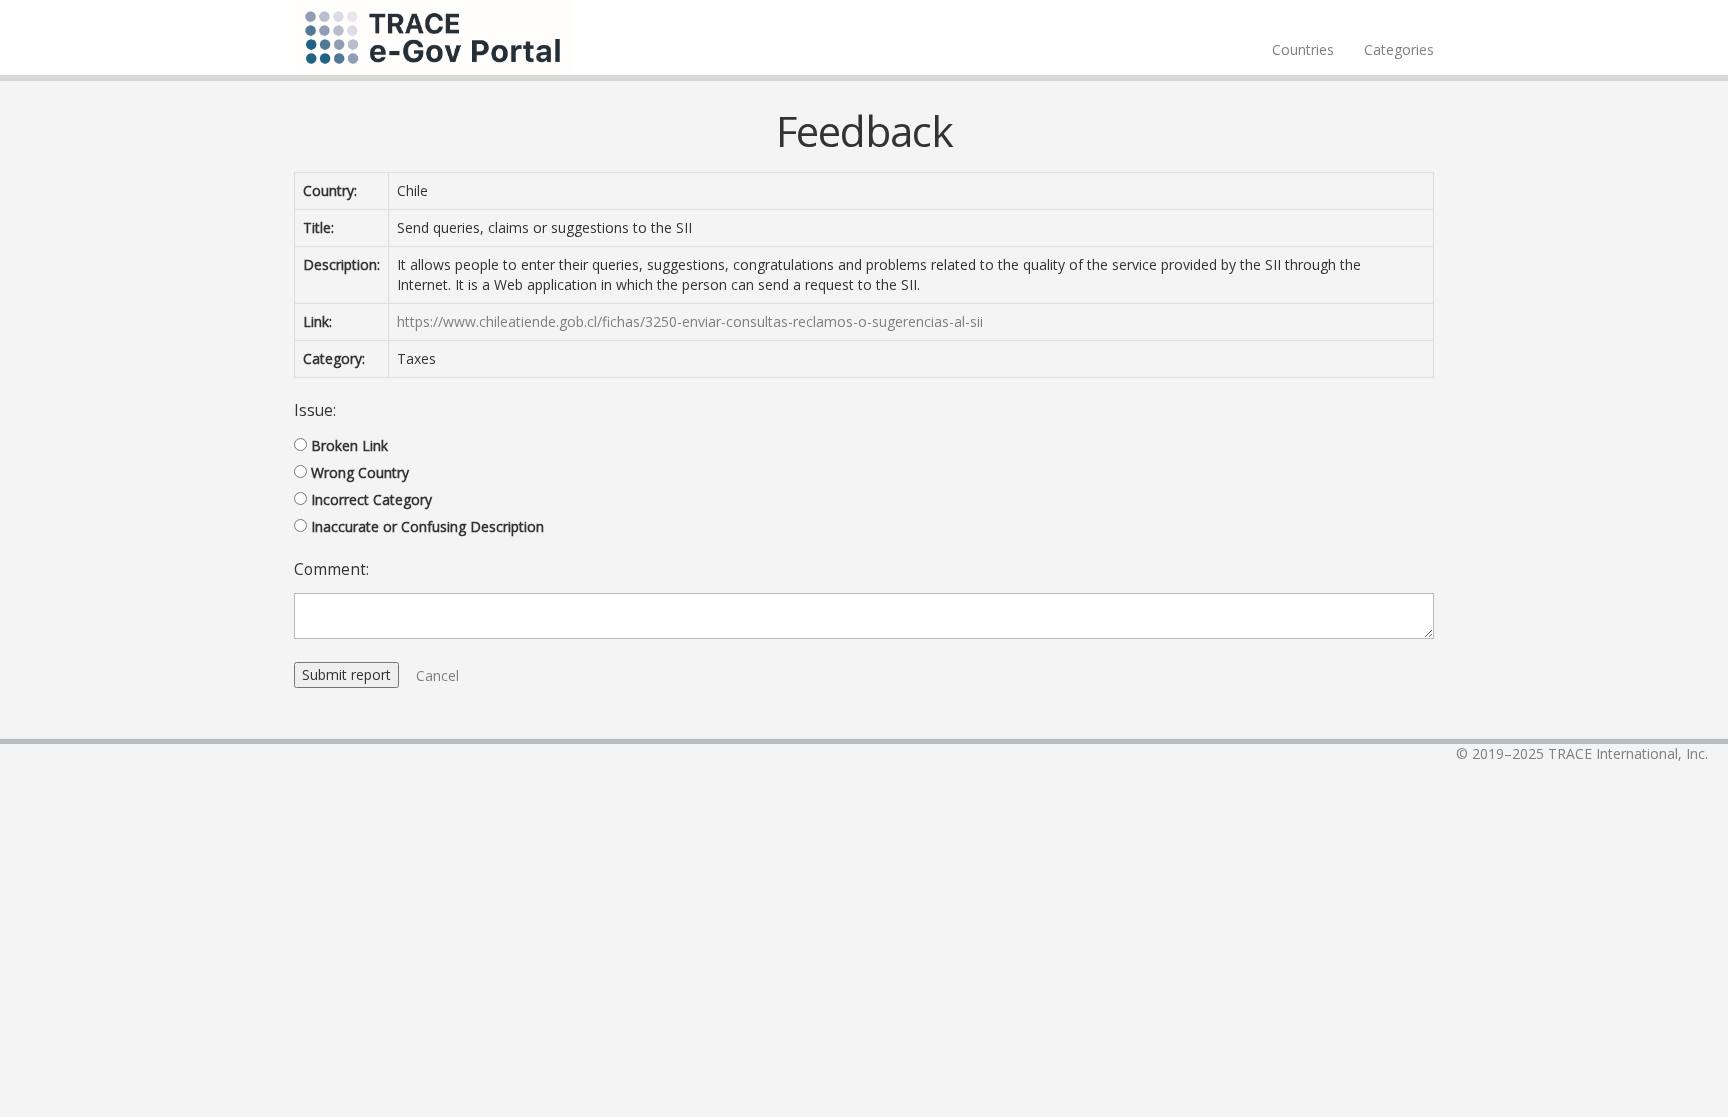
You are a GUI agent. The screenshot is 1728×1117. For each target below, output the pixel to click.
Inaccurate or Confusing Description (427, 526)
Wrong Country (360, 472)
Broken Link (349, 445)
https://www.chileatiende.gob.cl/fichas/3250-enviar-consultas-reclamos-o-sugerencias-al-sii (690, 321)
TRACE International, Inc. (1628, 753)
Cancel (437, 675)
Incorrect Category (371, 499)
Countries (1303, 49)
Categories (1399, 49)
